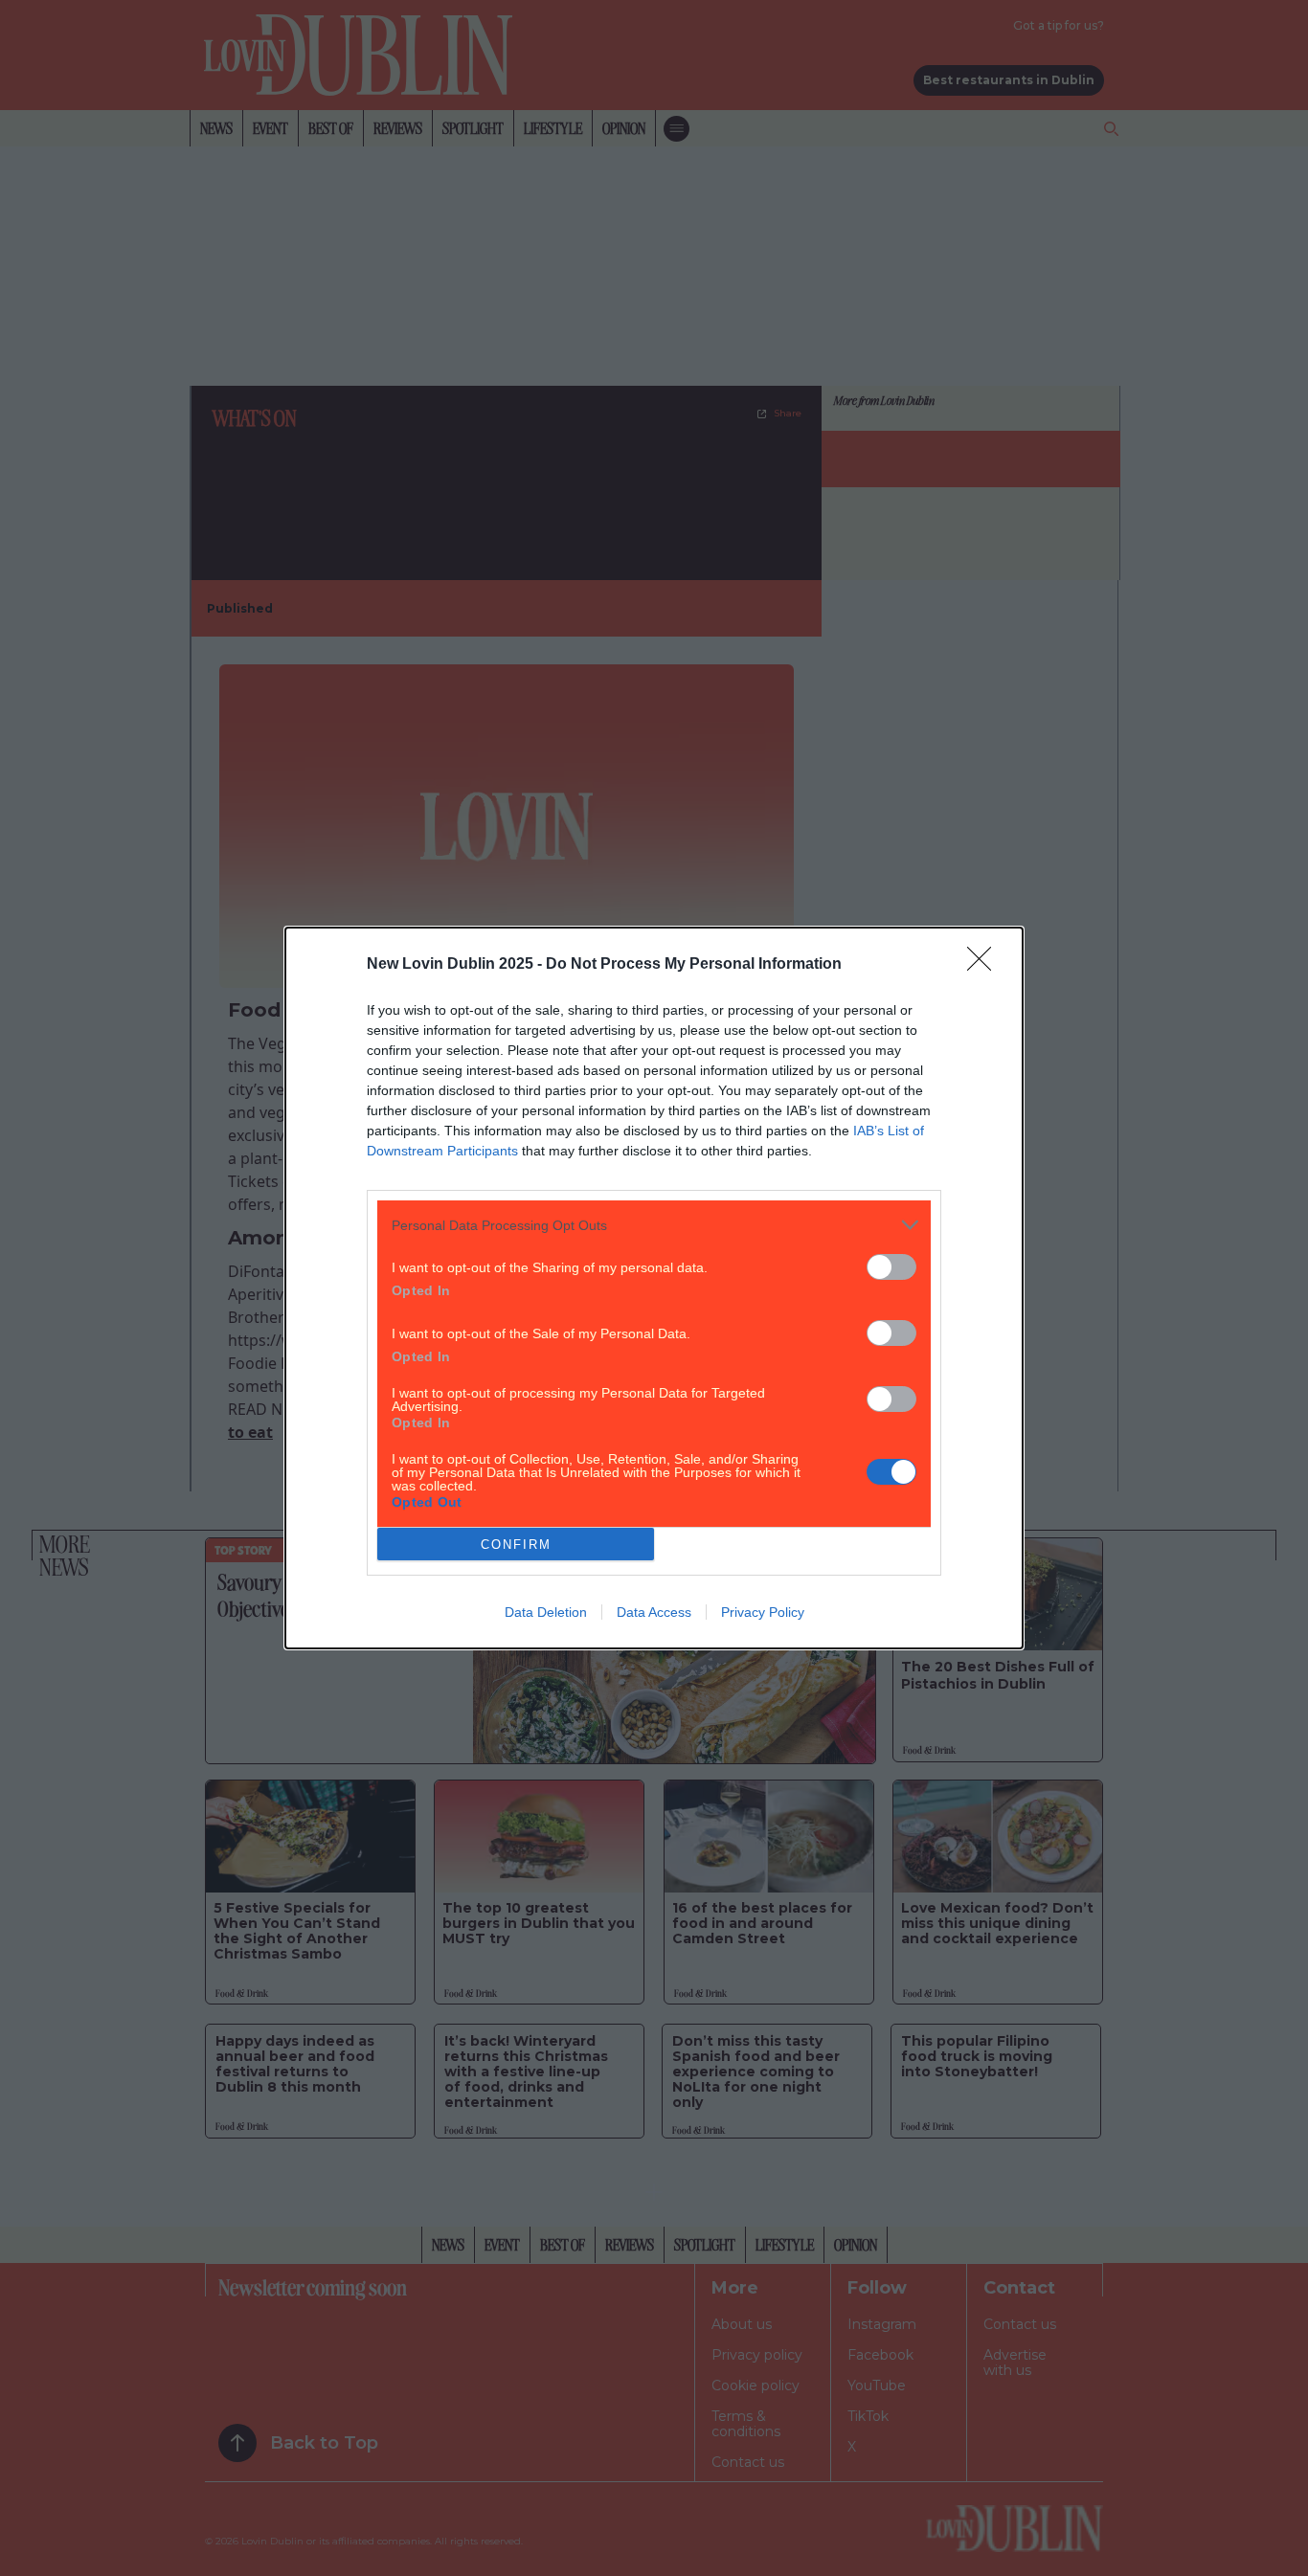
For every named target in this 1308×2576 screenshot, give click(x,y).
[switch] (891, 1267)
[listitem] (654, 1225)
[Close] (985, 965)
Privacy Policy (763, 1612)
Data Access (654, 1612)
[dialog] (654, 1288)
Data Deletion (546, 1612)
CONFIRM (516, 1545)
